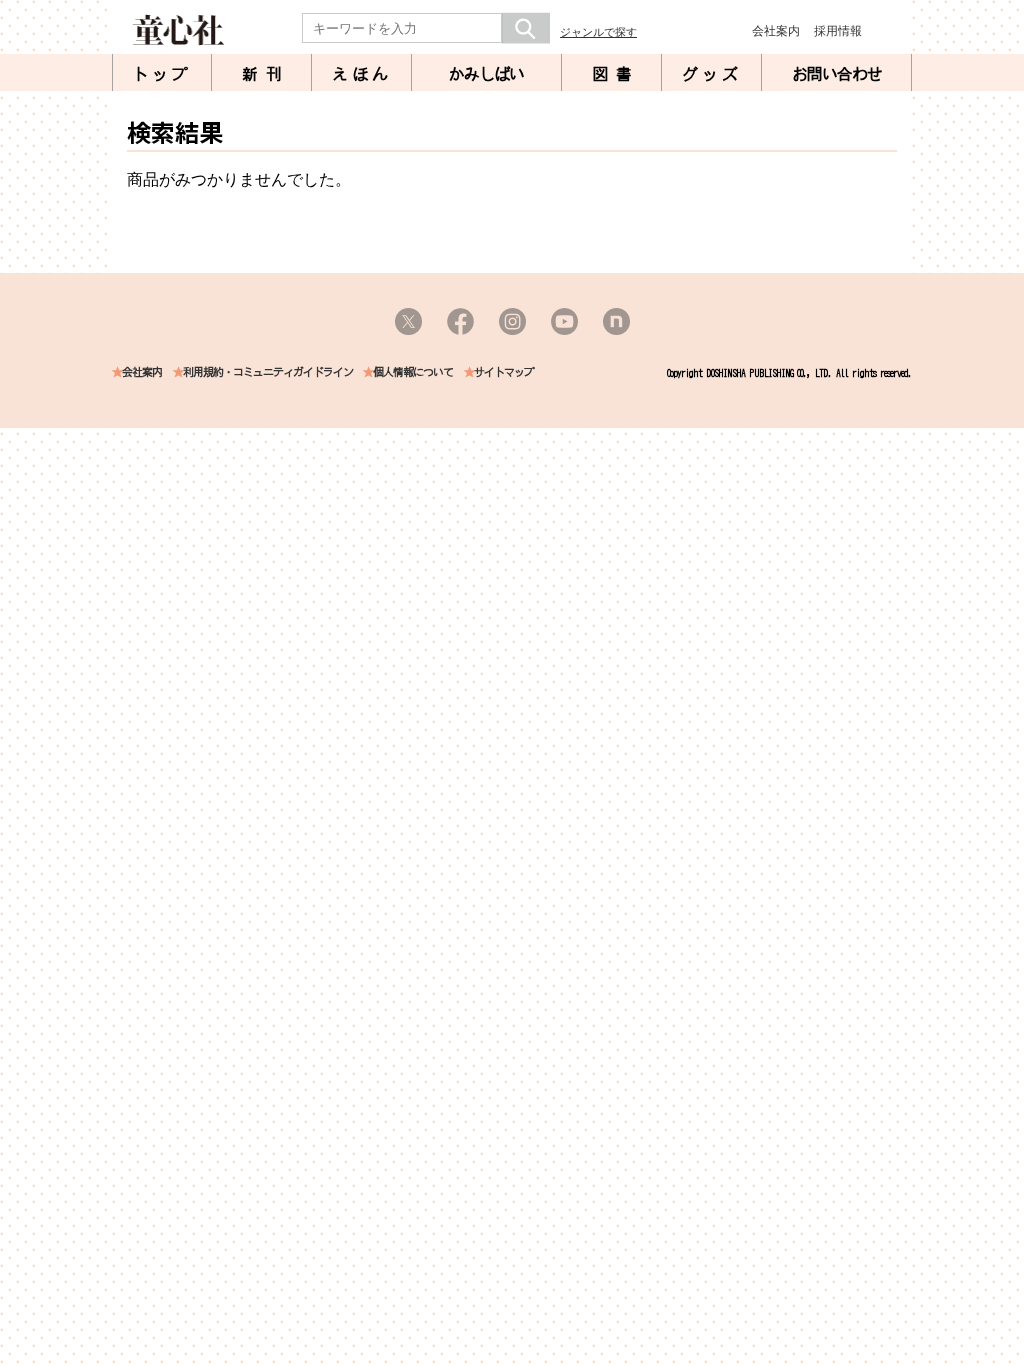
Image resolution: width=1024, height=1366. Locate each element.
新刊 (266, 74)
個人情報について (413, 372)
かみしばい (486, 74)
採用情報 (838, 31)
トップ (162, 74)
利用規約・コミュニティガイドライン (268, 372)
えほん (362, 74)
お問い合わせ (837, 74)
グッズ (712, 74)
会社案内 (776, 31)
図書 (616, 74)
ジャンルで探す (598, 32)
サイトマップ (504, 372)
